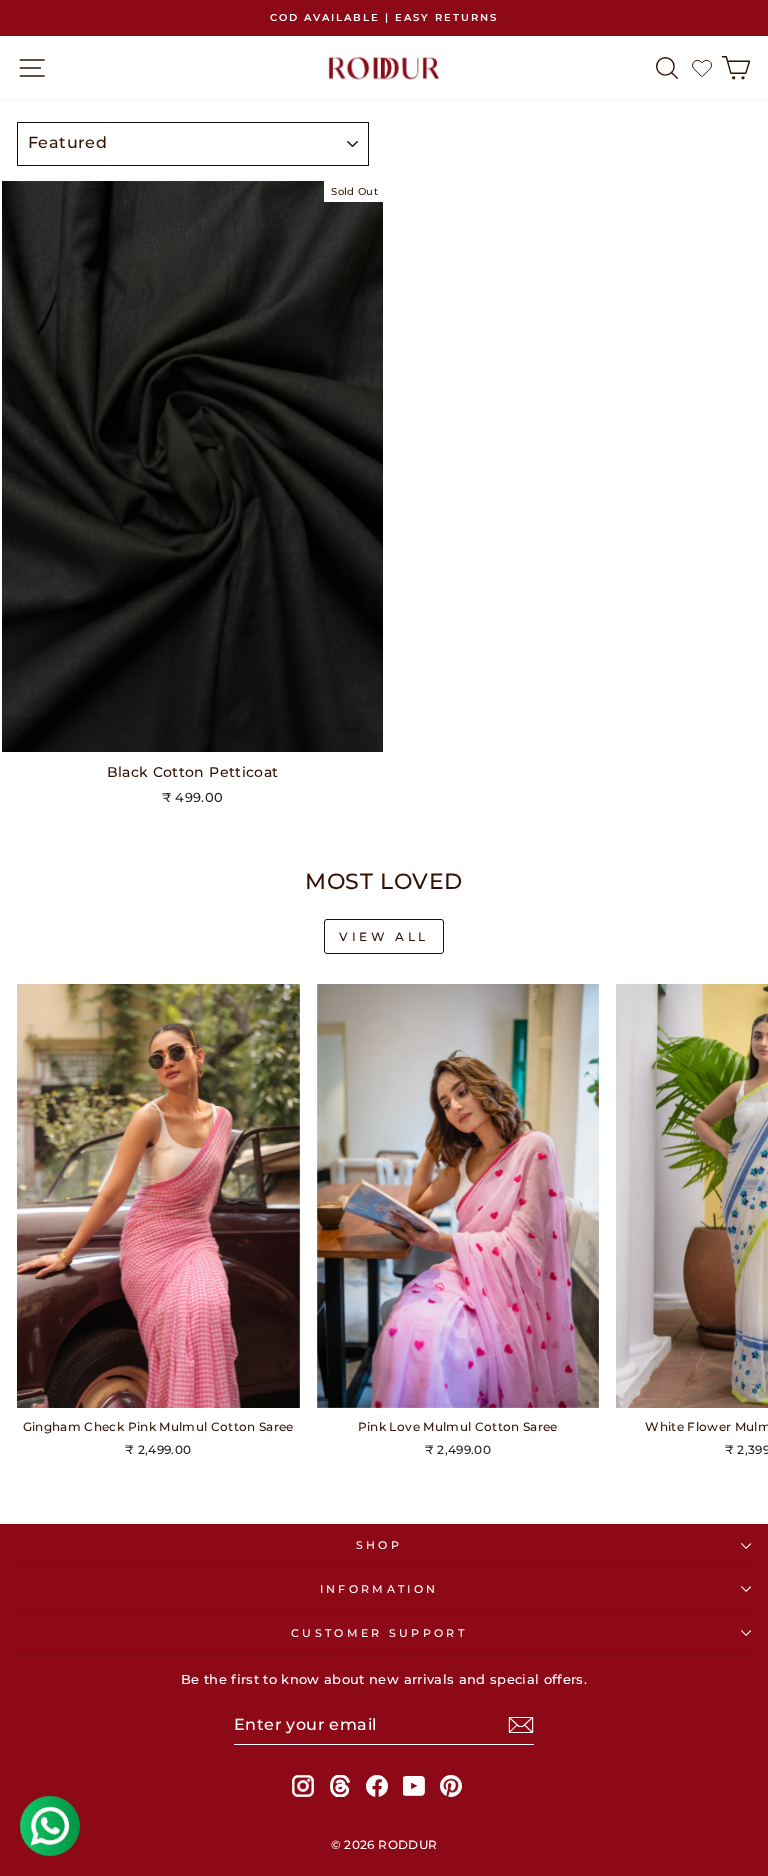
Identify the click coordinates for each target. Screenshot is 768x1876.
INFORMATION (379, 1589)
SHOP (379, 1545)
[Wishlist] (702, 68)
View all (384, 936)
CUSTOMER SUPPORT (379, 1633)
